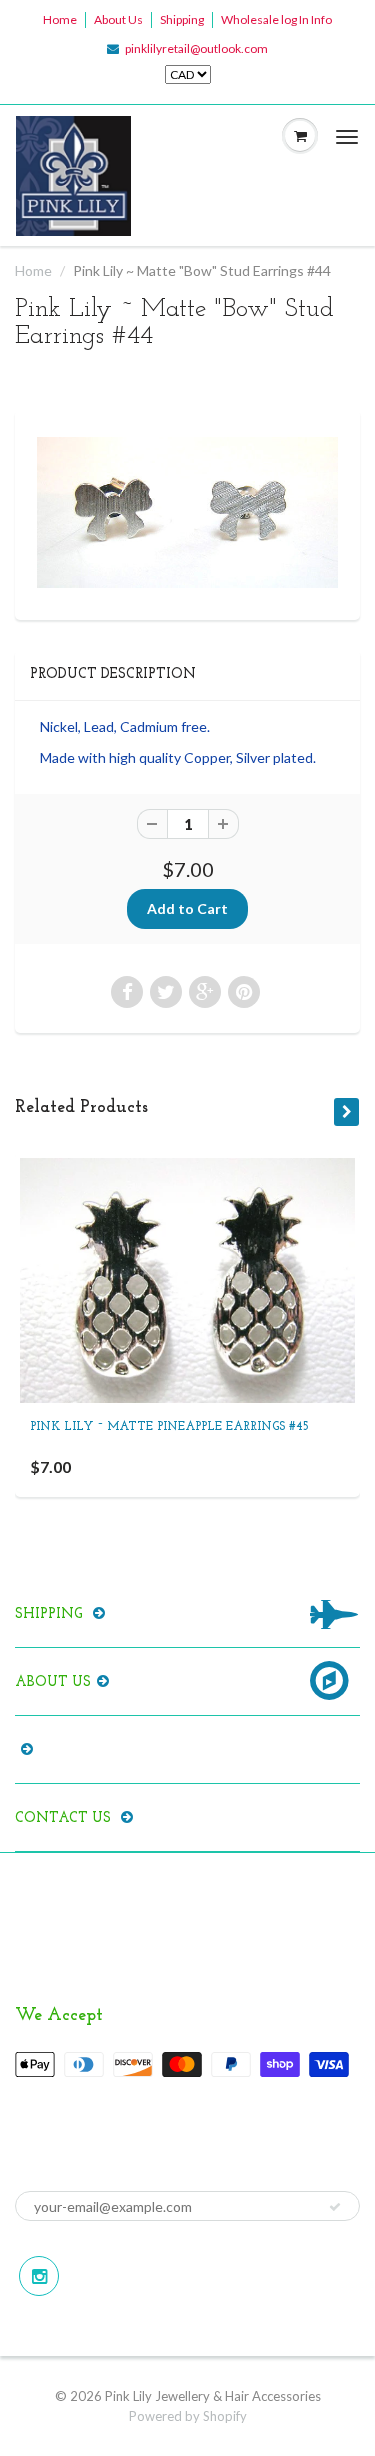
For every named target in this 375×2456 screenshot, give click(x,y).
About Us (118, 19)
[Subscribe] (335, 2207)
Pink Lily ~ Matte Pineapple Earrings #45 (169, 1427)
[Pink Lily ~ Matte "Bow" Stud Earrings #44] (187, 512)
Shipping (182, 19)
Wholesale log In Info (276, 19)
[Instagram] (39, 2276)
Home (60, 19)
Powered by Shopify (188, 2416)
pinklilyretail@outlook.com (196, 48)
